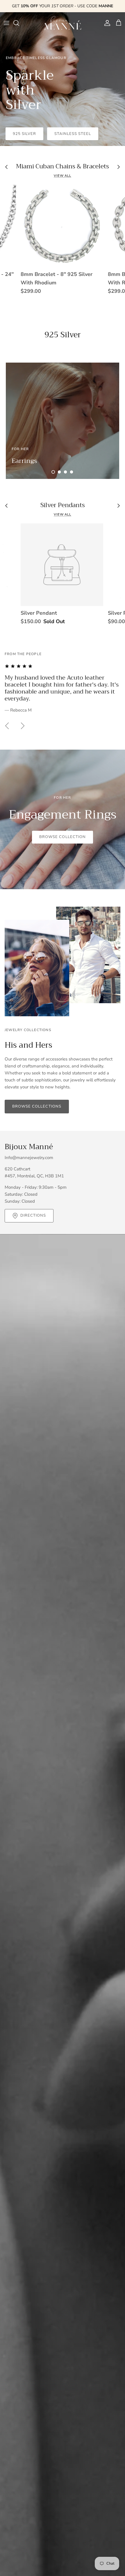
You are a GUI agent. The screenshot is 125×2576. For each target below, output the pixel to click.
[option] (63, 79)
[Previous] (7, 726)
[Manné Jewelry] (63, 23)
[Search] (19, 23)
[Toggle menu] (6, 23)
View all (63, 176)
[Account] (106, 23)
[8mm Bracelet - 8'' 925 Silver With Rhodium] (62, 226)
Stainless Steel (73, 134)
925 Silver (24, 134)
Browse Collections (37, 1106)
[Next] (23, 726)
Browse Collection (63, 837)
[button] (53, 472)
